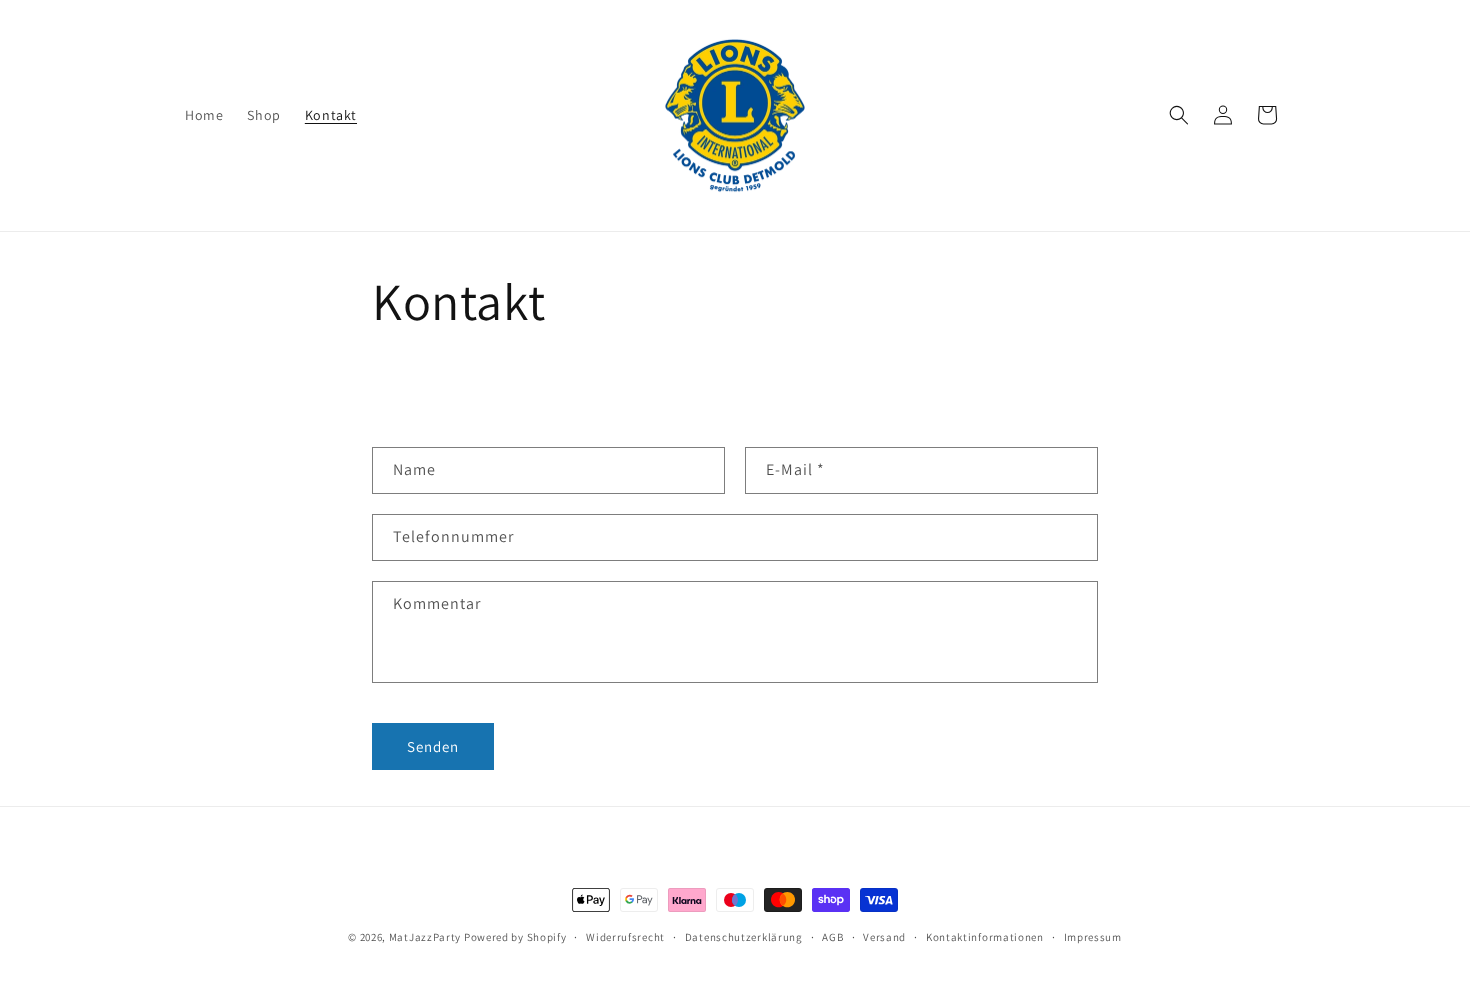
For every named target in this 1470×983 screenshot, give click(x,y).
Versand (884, 937)
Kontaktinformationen (985, 937)
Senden (433, 746)
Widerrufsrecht (625, 937)
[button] (1179, 115)
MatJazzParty (425, 937)
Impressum (1093, 937)
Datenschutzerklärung (744, 937)
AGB (832, 937)
